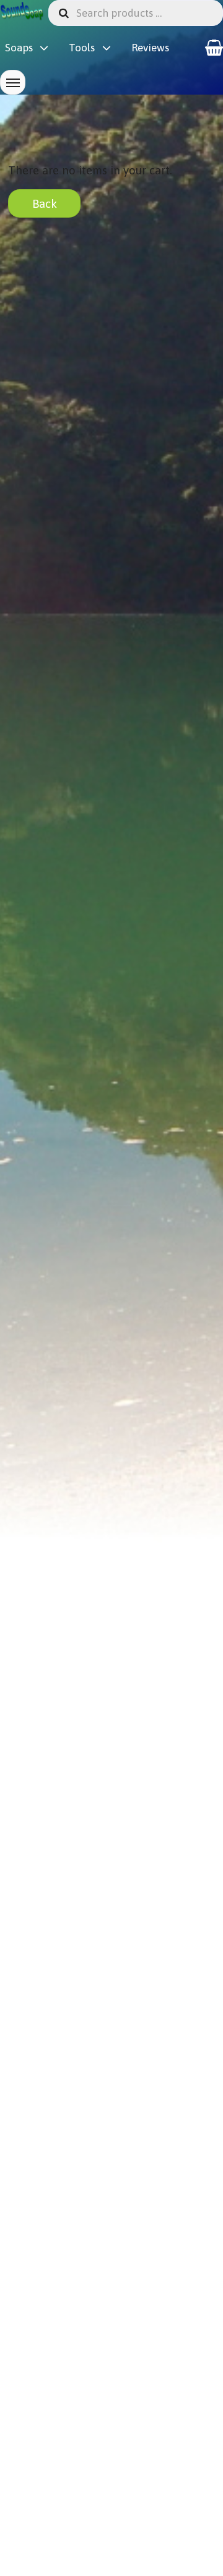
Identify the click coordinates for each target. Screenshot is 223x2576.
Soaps (19, 48)
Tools (82, 48)
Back (45, 203)
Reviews (150, 48)
